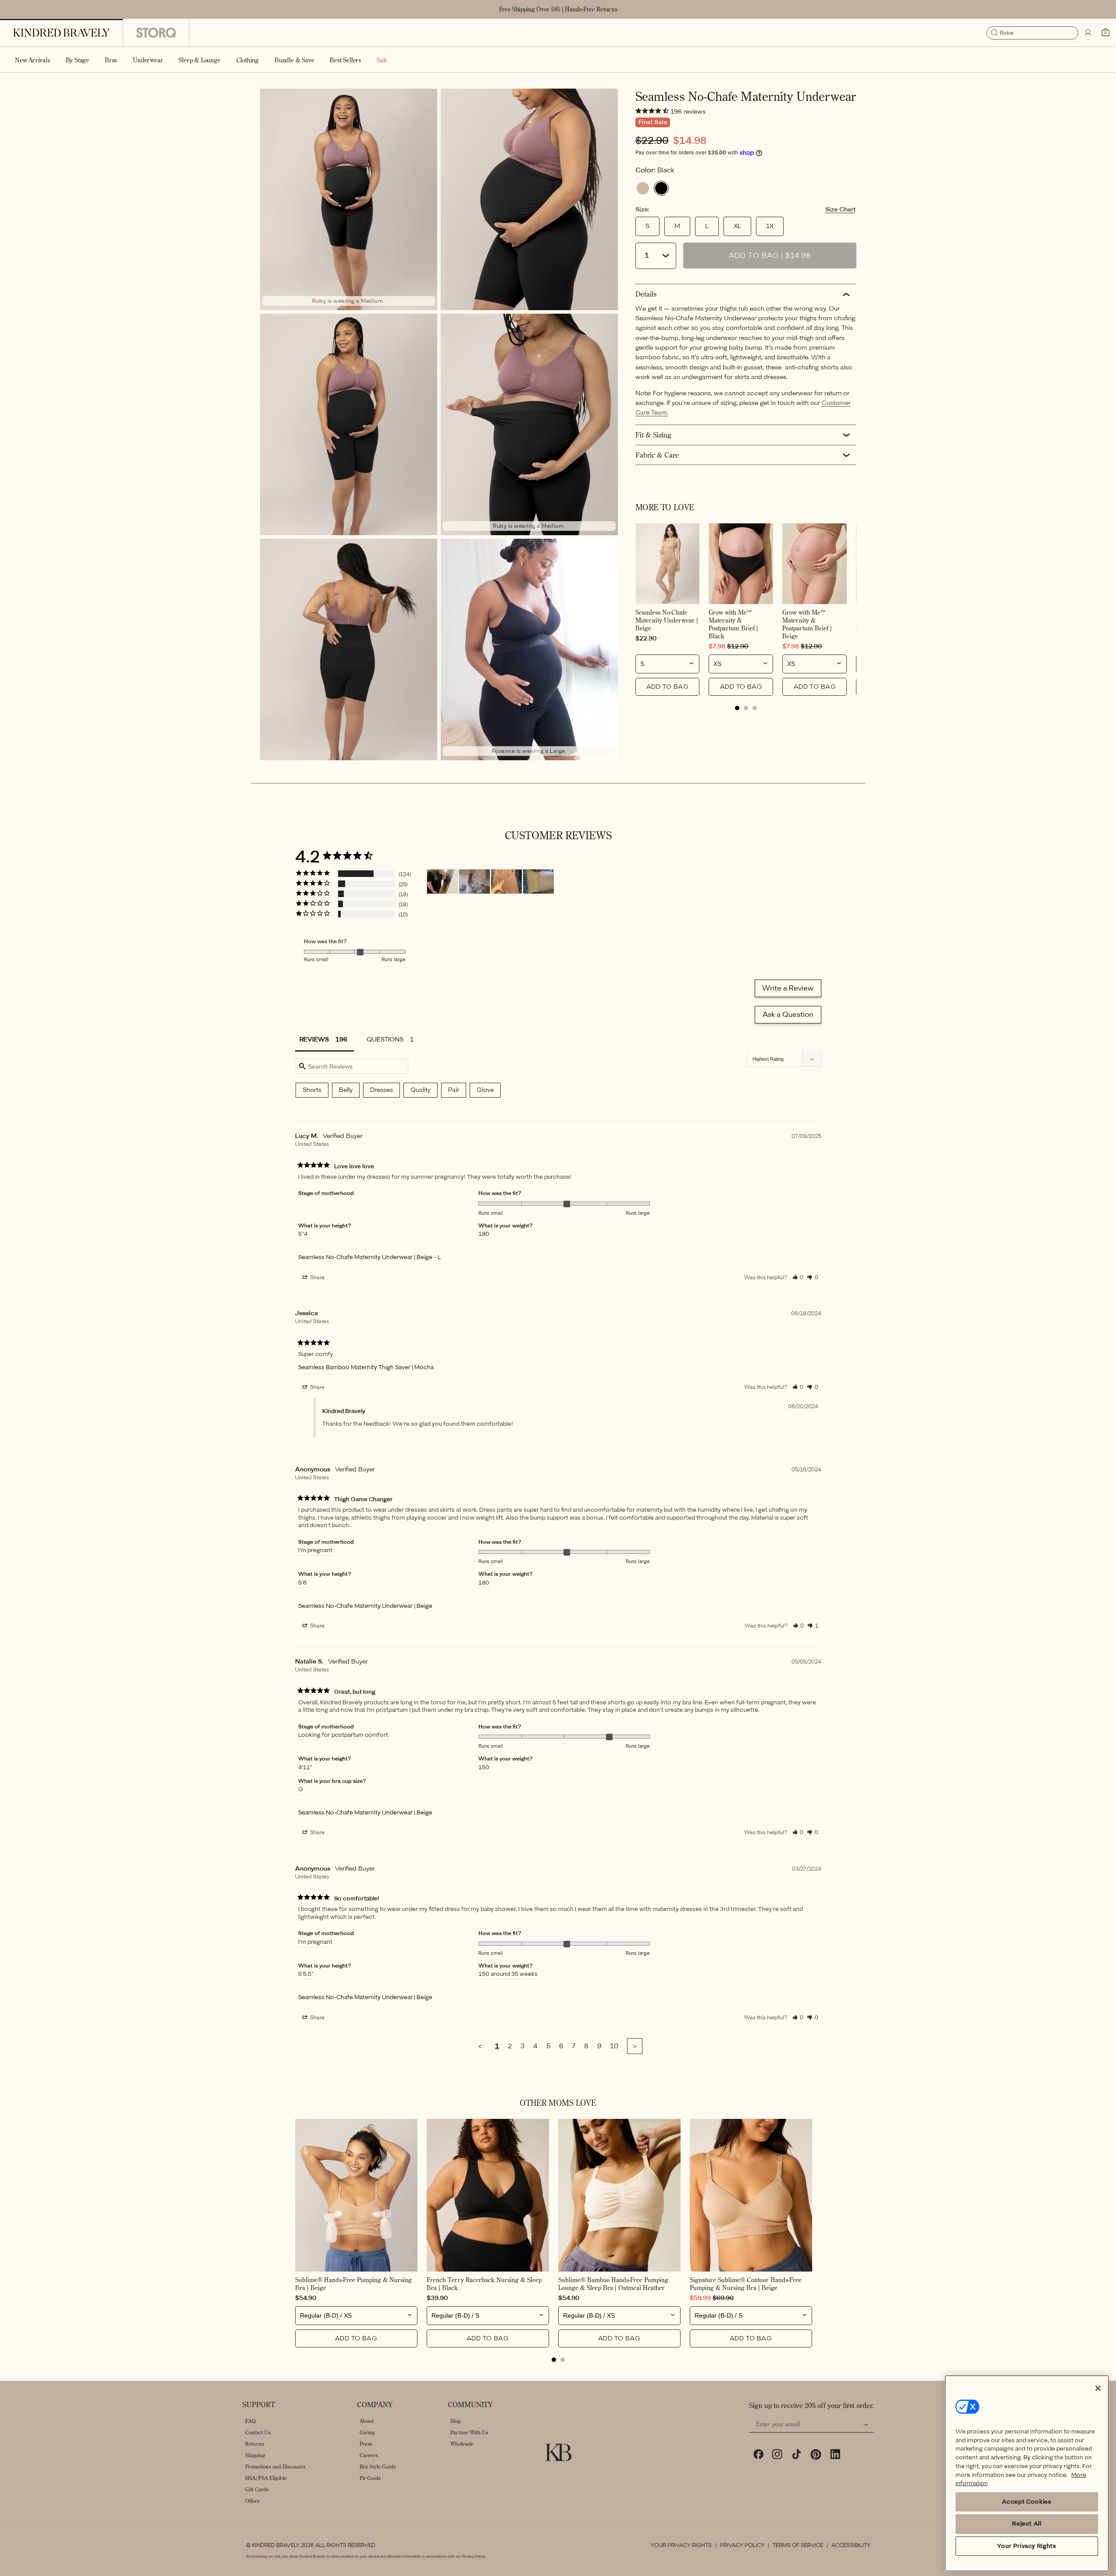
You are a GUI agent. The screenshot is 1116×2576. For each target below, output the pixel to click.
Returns (255, 2444)
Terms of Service (798, 2545)
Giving (367, 2432)
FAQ (250, 2421)
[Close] (1098, 2388)
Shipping (255, 2455)
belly (346, 1090)
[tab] (737, 708)
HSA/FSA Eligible (266, 2478)
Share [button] (317, 1277)
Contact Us (258, 2432)
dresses (382, 1090)
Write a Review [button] (788, 988)
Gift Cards (257, 2489)
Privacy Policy (742, 2545)
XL (737, 226)
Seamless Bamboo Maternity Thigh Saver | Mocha (366, 1367)
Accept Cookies (1027, 2502)
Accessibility (851, 2545)
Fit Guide (370, 2478)
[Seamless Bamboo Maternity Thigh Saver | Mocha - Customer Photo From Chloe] (506, 882)
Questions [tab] (385, 1039)
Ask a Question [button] (788, 1014)
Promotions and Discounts (275, 2467)
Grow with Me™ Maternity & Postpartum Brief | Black (733, 624)
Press (366, 2444)
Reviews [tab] (314, 1039)
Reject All (1027, 2524)
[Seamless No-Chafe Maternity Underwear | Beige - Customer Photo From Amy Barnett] (474, 882)
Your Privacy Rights (681, 2545)
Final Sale (653, 122)
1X (770, 226)
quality (421, 1090)
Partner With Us (469, 2432)
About (367, 2421)
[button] (77, 60)
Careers (369, 2455)
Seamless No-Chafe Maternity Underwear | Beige (667, 620)
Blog (456, 2421)
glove (485, 1090)
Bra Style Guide (378, 2467)
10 (614, 2046)
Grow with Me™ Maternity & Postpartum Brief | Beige (807, 624)
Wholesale (462, 2444)
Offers (252, 2501)
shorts (312, 1090)
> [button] (635, 2046)
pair (454, 1090)
